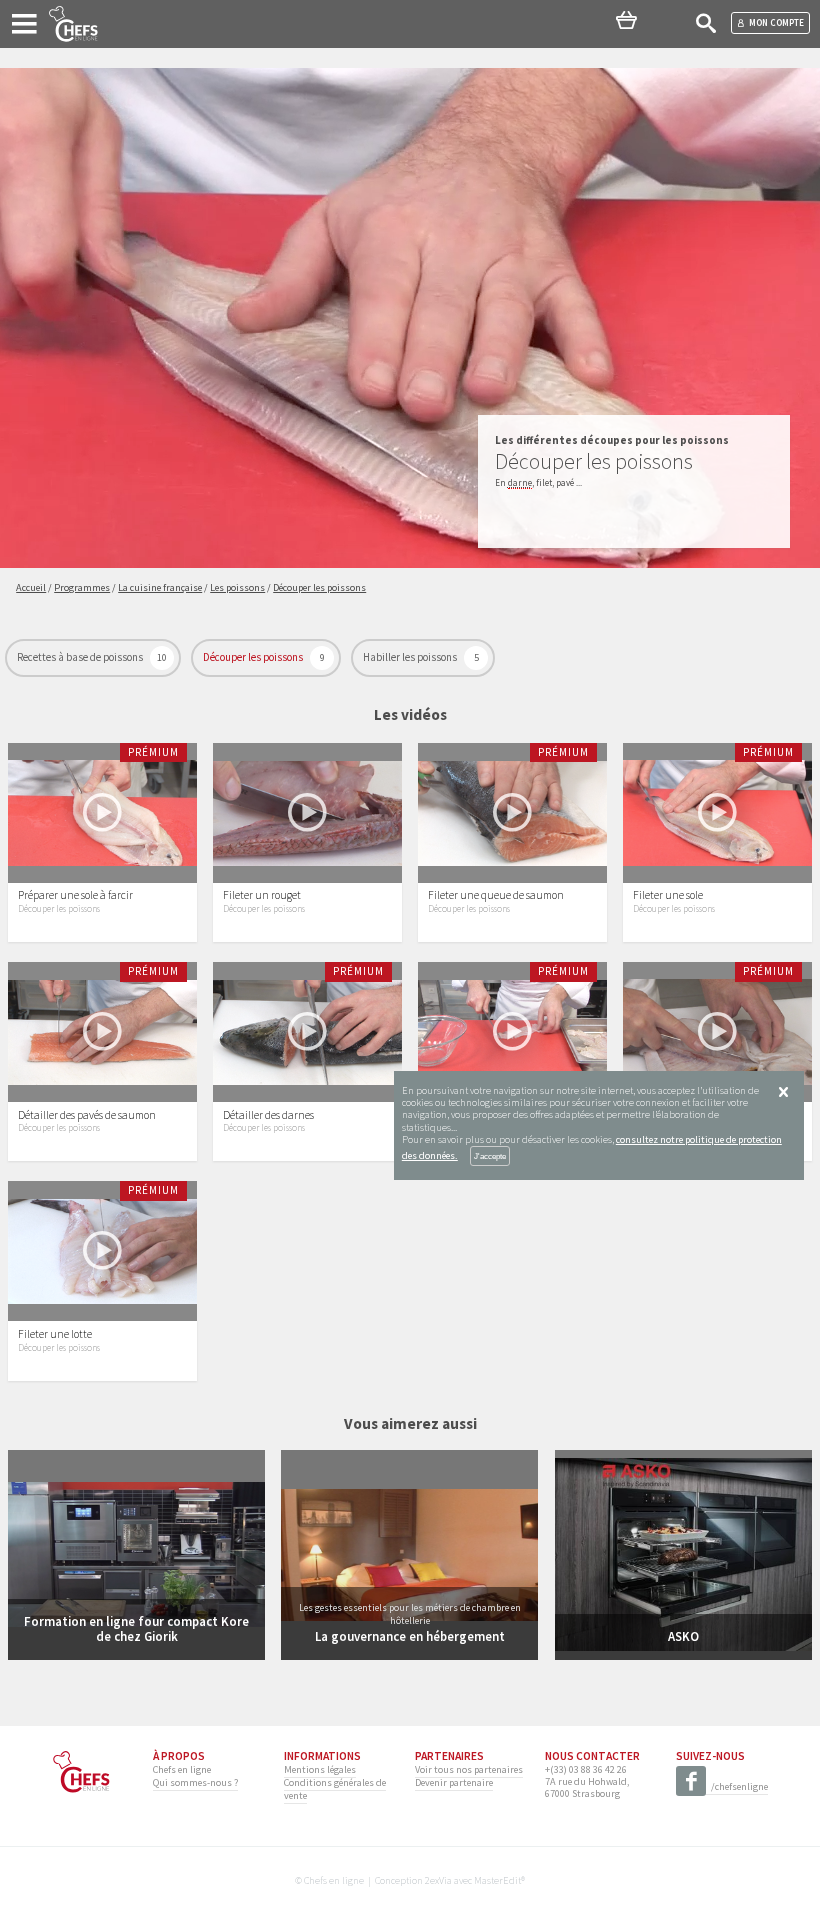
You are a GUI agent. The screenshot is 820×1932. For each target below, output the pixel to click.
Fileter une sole (668, 895)
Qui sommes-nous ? (195, 1782)
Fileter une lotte (55, 1334)
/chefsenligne (739, 1786)
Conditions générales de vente (335, 1788)
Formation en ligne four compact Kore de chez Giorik (136, 1628)
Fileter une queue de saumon (496, 895)
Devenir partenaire (454, 1782)
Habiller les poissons (411, 657)
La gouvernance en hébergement (410, 1636)
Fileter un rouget (262, 895)
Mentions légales (320, 1769)
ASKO (683, 1636)
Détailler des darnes (268, 1115)
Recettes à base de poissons (81, 657)
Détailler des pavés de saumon (87, 1115)
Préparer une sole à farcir (75, 895)
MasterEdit (497, 1880)
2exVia (438, 1880)
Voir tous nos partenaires (469, 1769)
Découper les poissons (254, 657)
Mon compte (776, 22)
